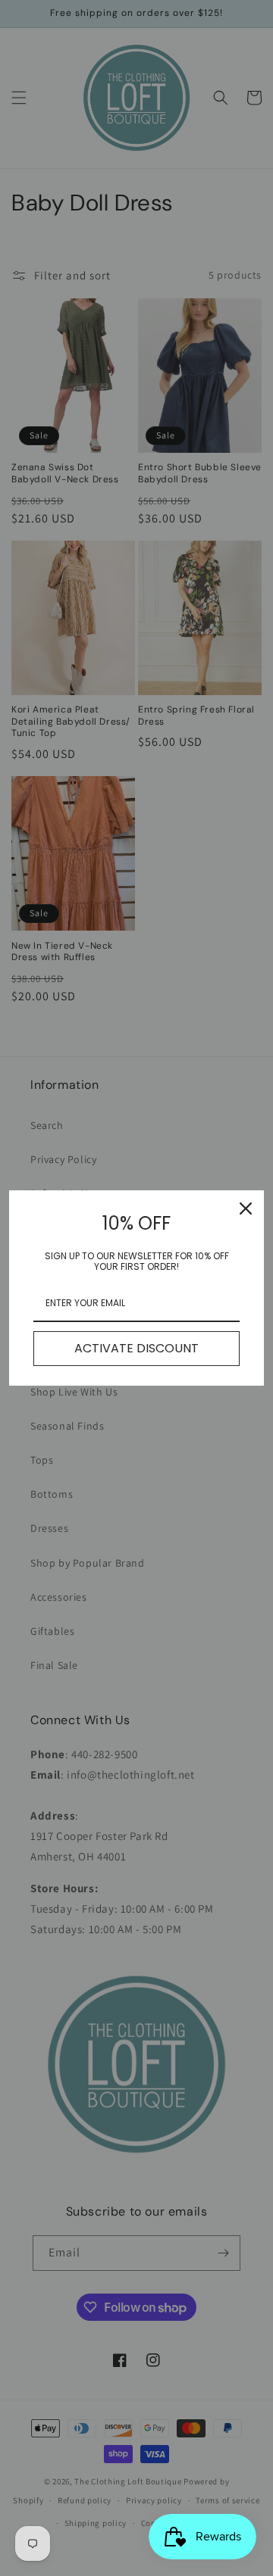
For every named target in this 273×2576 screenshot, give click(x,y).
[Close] (246, 1208)
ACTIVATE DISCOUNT (136, 1348)
